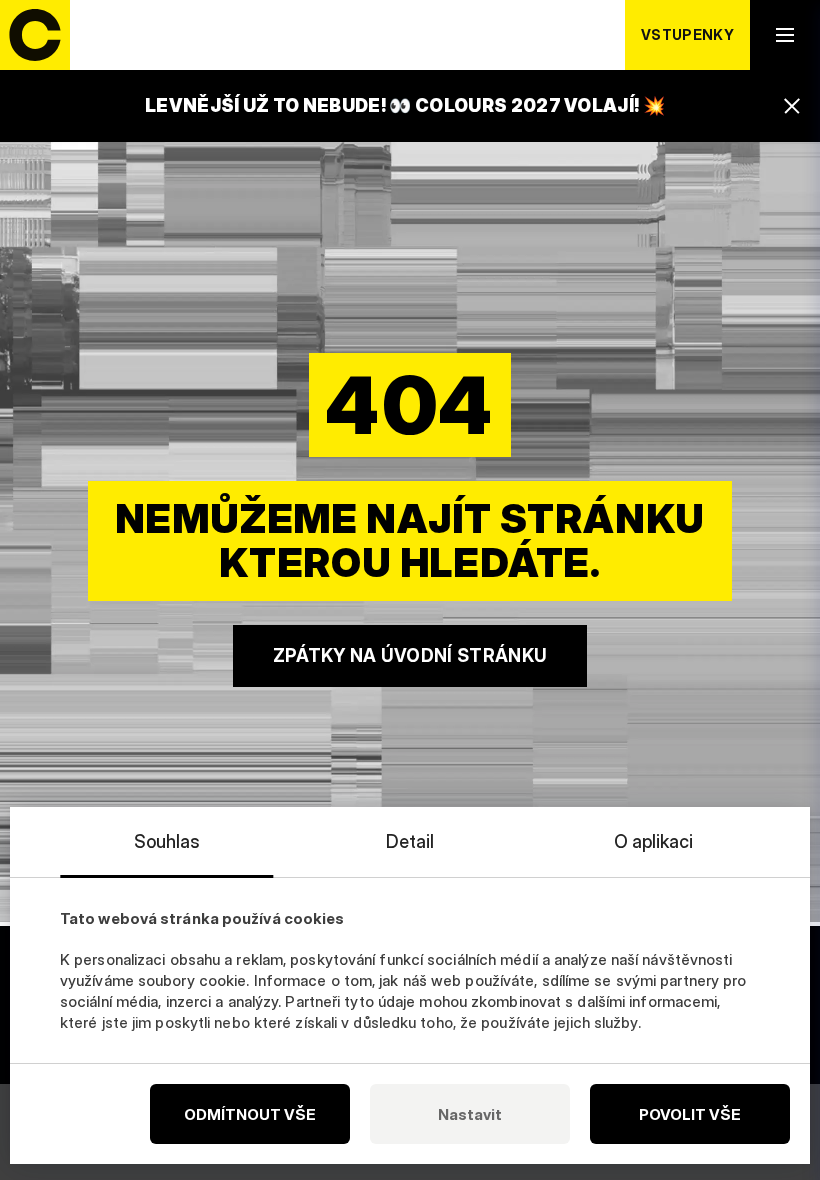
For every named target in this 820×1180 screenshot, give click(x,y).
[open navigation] (785, 35)
